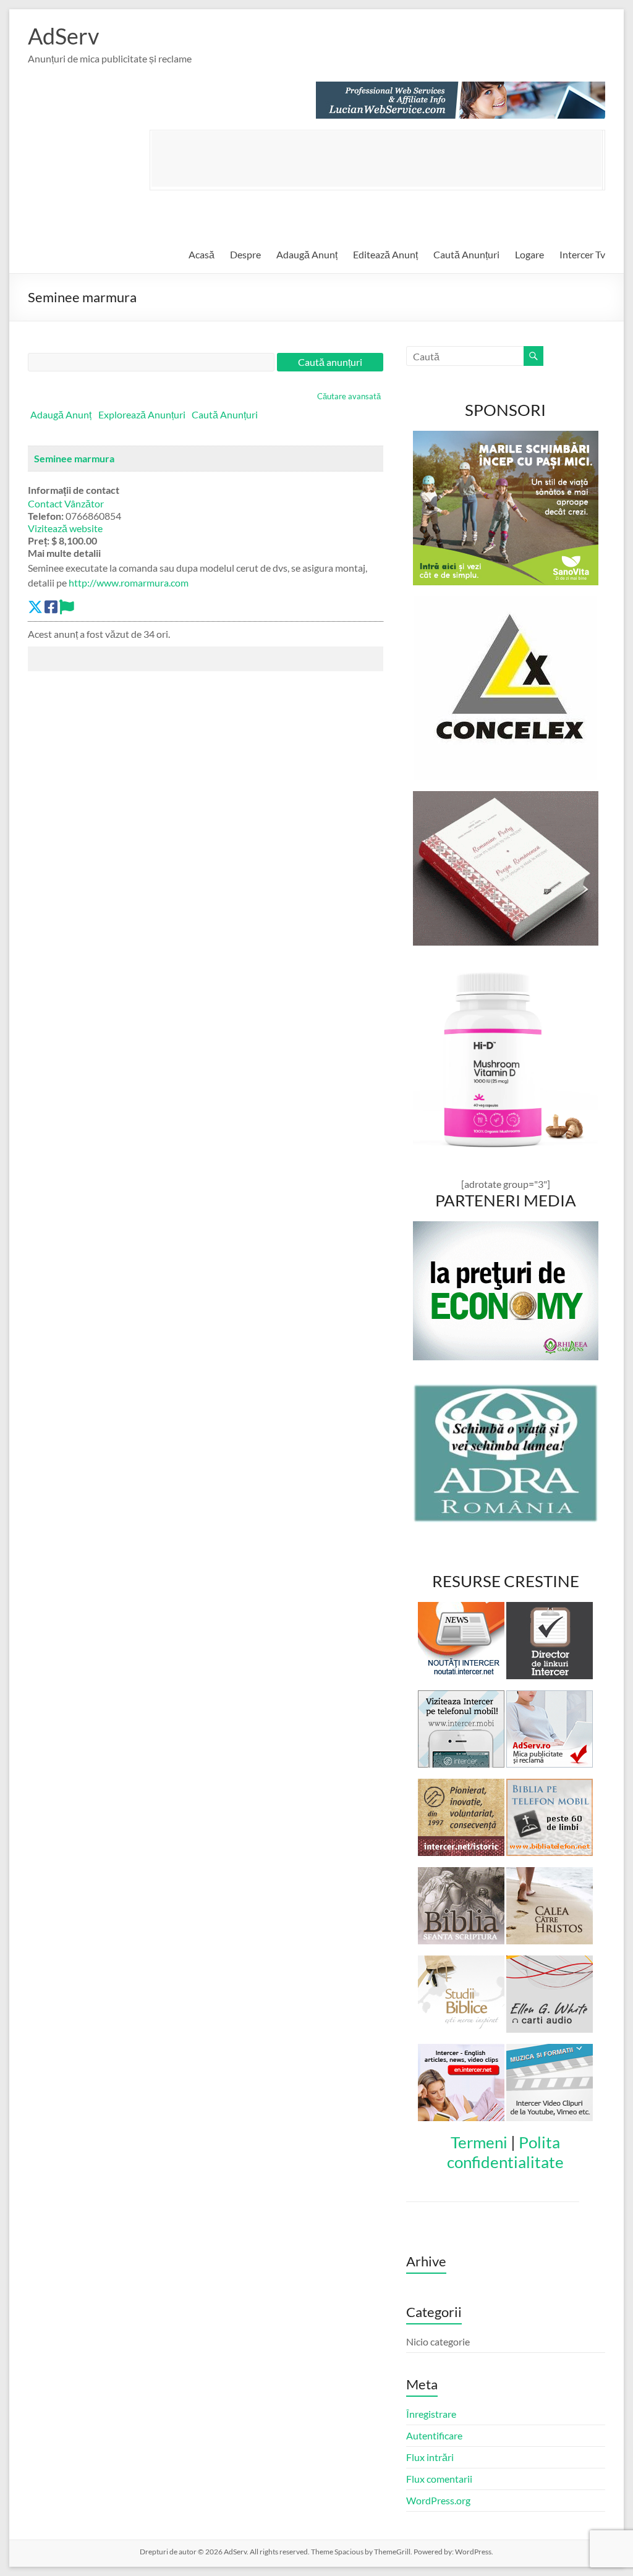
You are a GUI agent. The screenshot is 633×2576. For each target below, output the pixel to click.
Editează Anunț (385, 254)
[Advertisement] (376, 159)
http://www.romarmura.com (129, 583)
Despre (245, 254)
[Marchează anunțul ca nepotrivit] (67, 607)
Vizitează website (65, 528)
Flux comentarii (439, 2479)
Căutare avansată (349, 396)
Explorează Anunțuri (142, 414)
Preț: (39, 540)
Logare (529, 254)
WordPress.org (438, 2500)
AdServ (63, 36)
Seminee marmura (74, 458)
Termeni (479, 2142)
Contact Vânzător (66, 503)
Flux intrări (430, 2457)
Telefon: (46, 516)
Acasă (202, 254)
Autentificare (434, 2435)
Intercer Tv (582, 254)
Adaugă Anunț (307, 254)
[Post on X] (35, 607)
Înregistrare (431, 2414)
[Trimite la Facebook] (51, 607)
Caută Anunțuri (466, 254)
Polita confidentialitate (505, 2152)
